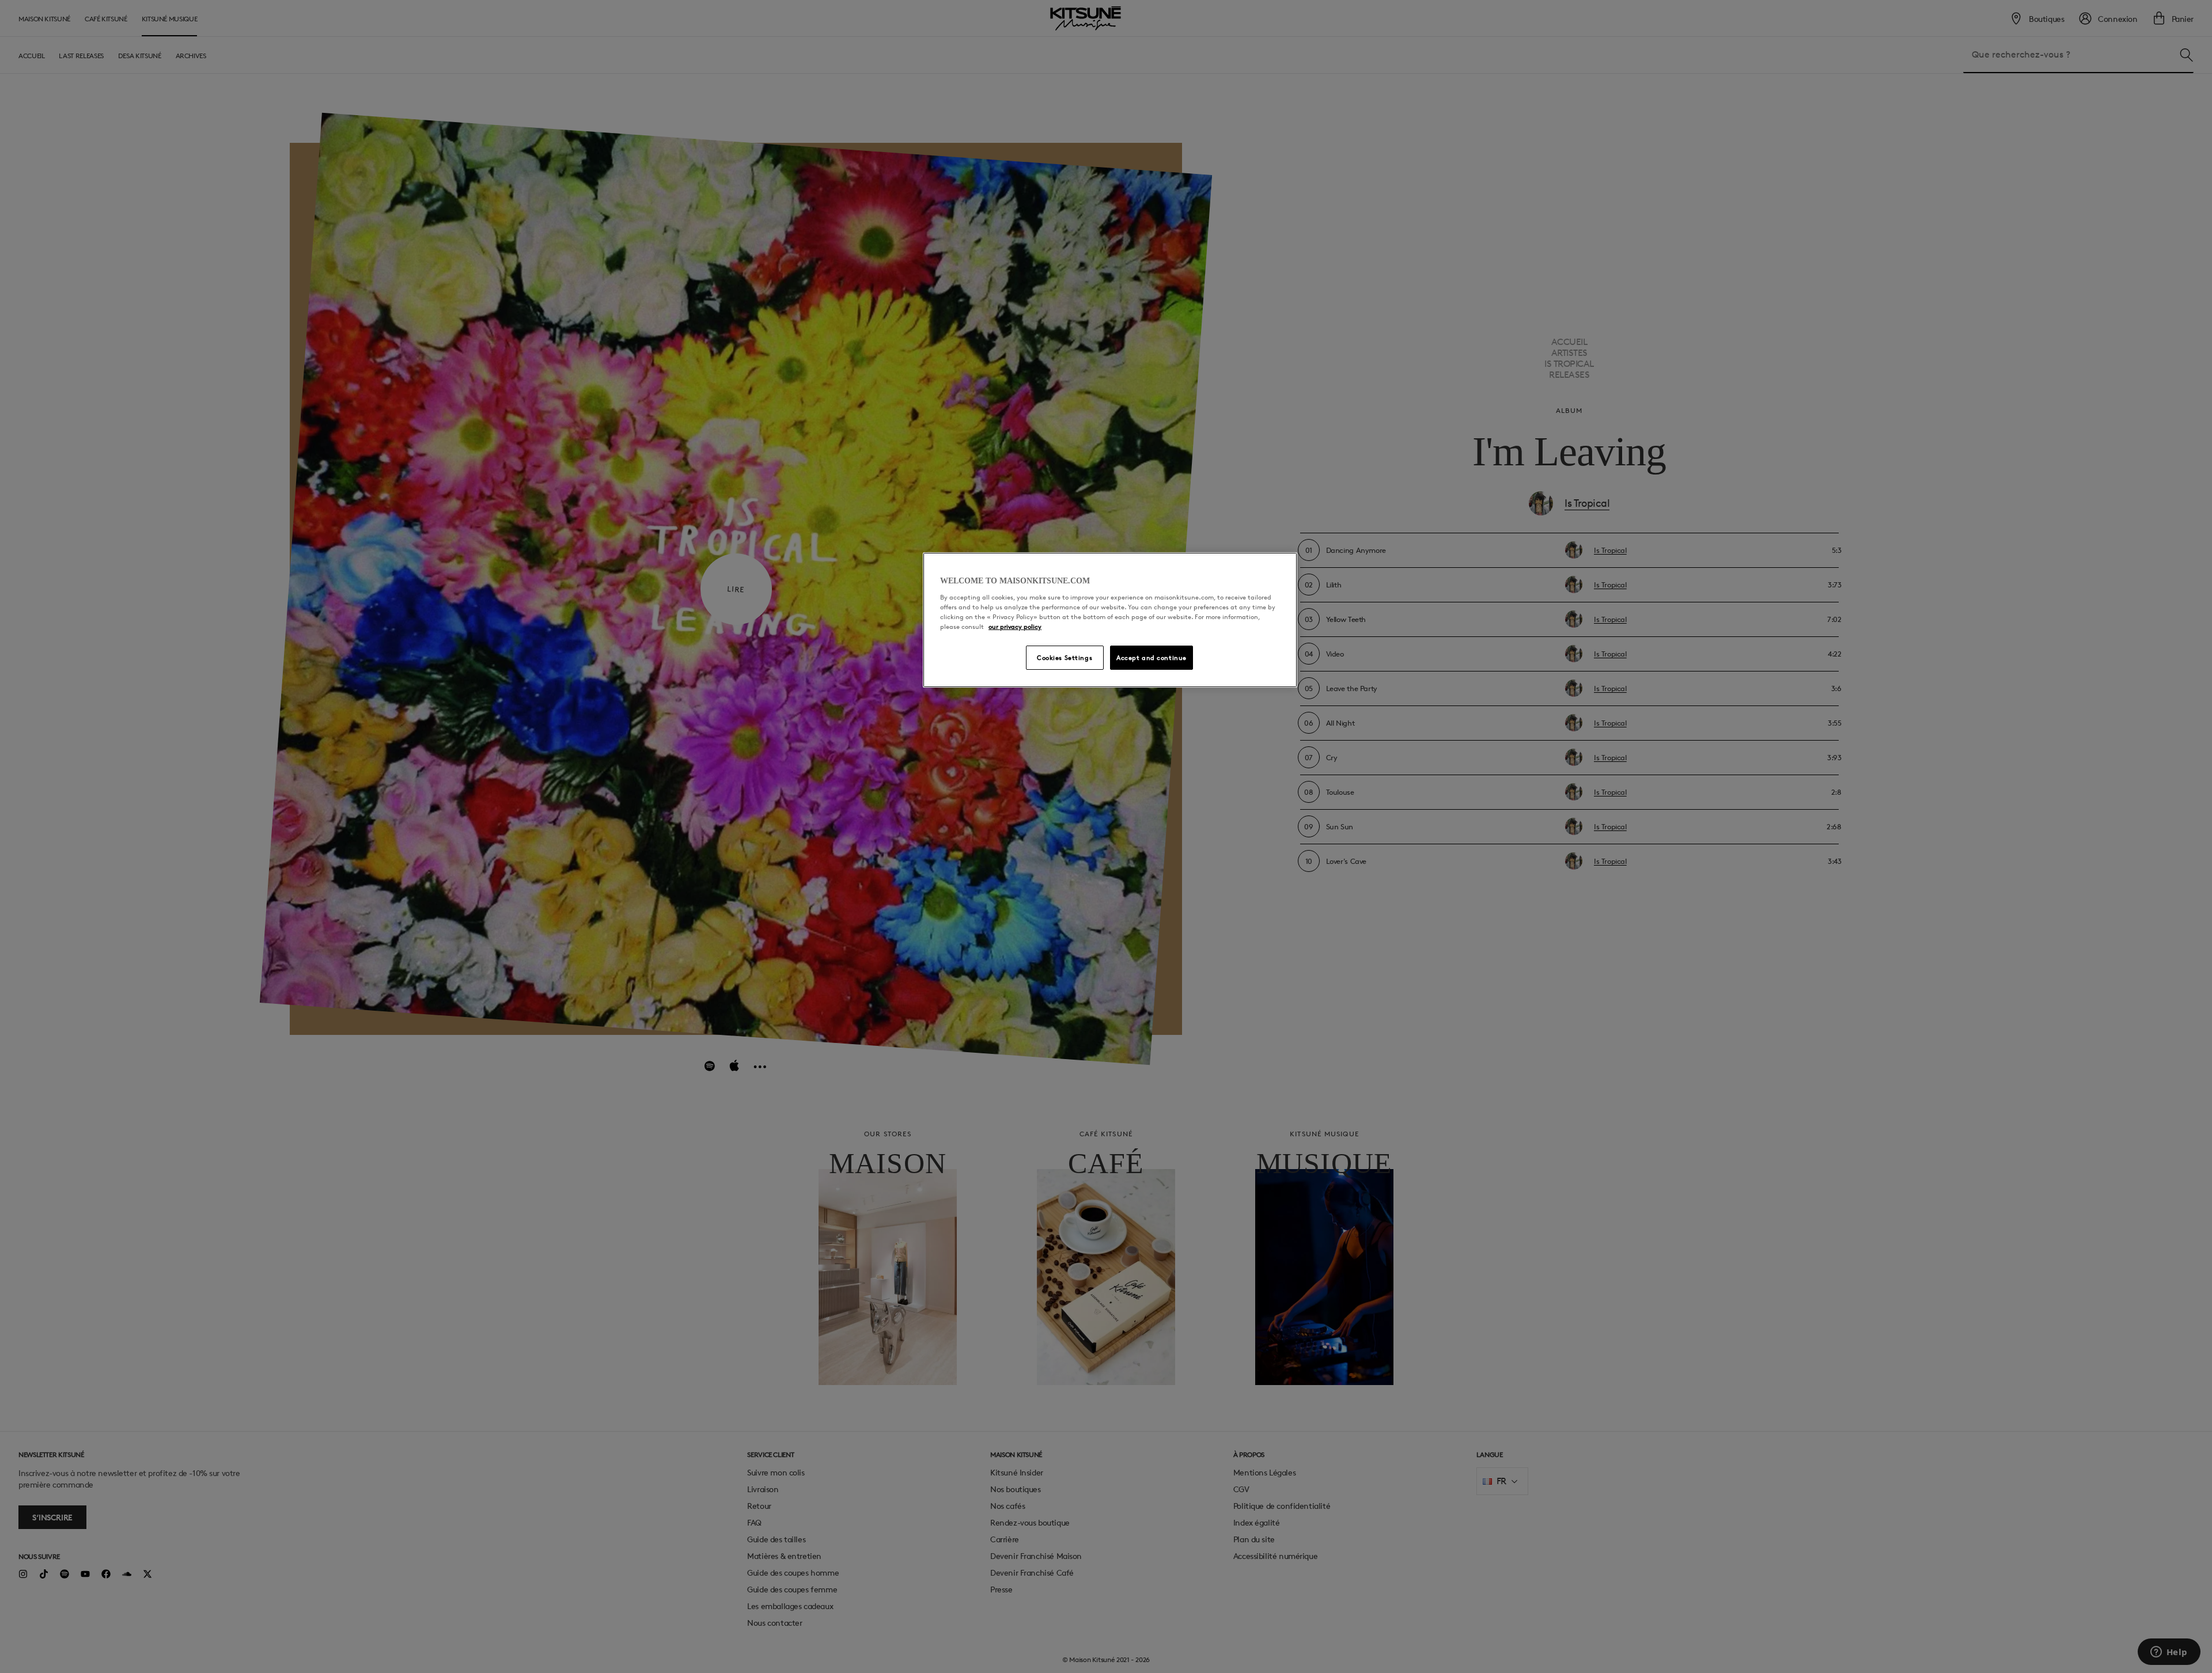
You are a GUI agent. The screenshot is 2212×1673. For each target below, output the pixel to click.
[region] (1110, 620)
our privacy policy (1015, 626)
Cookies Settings (1065, 657)
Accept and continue (1152, 657)
